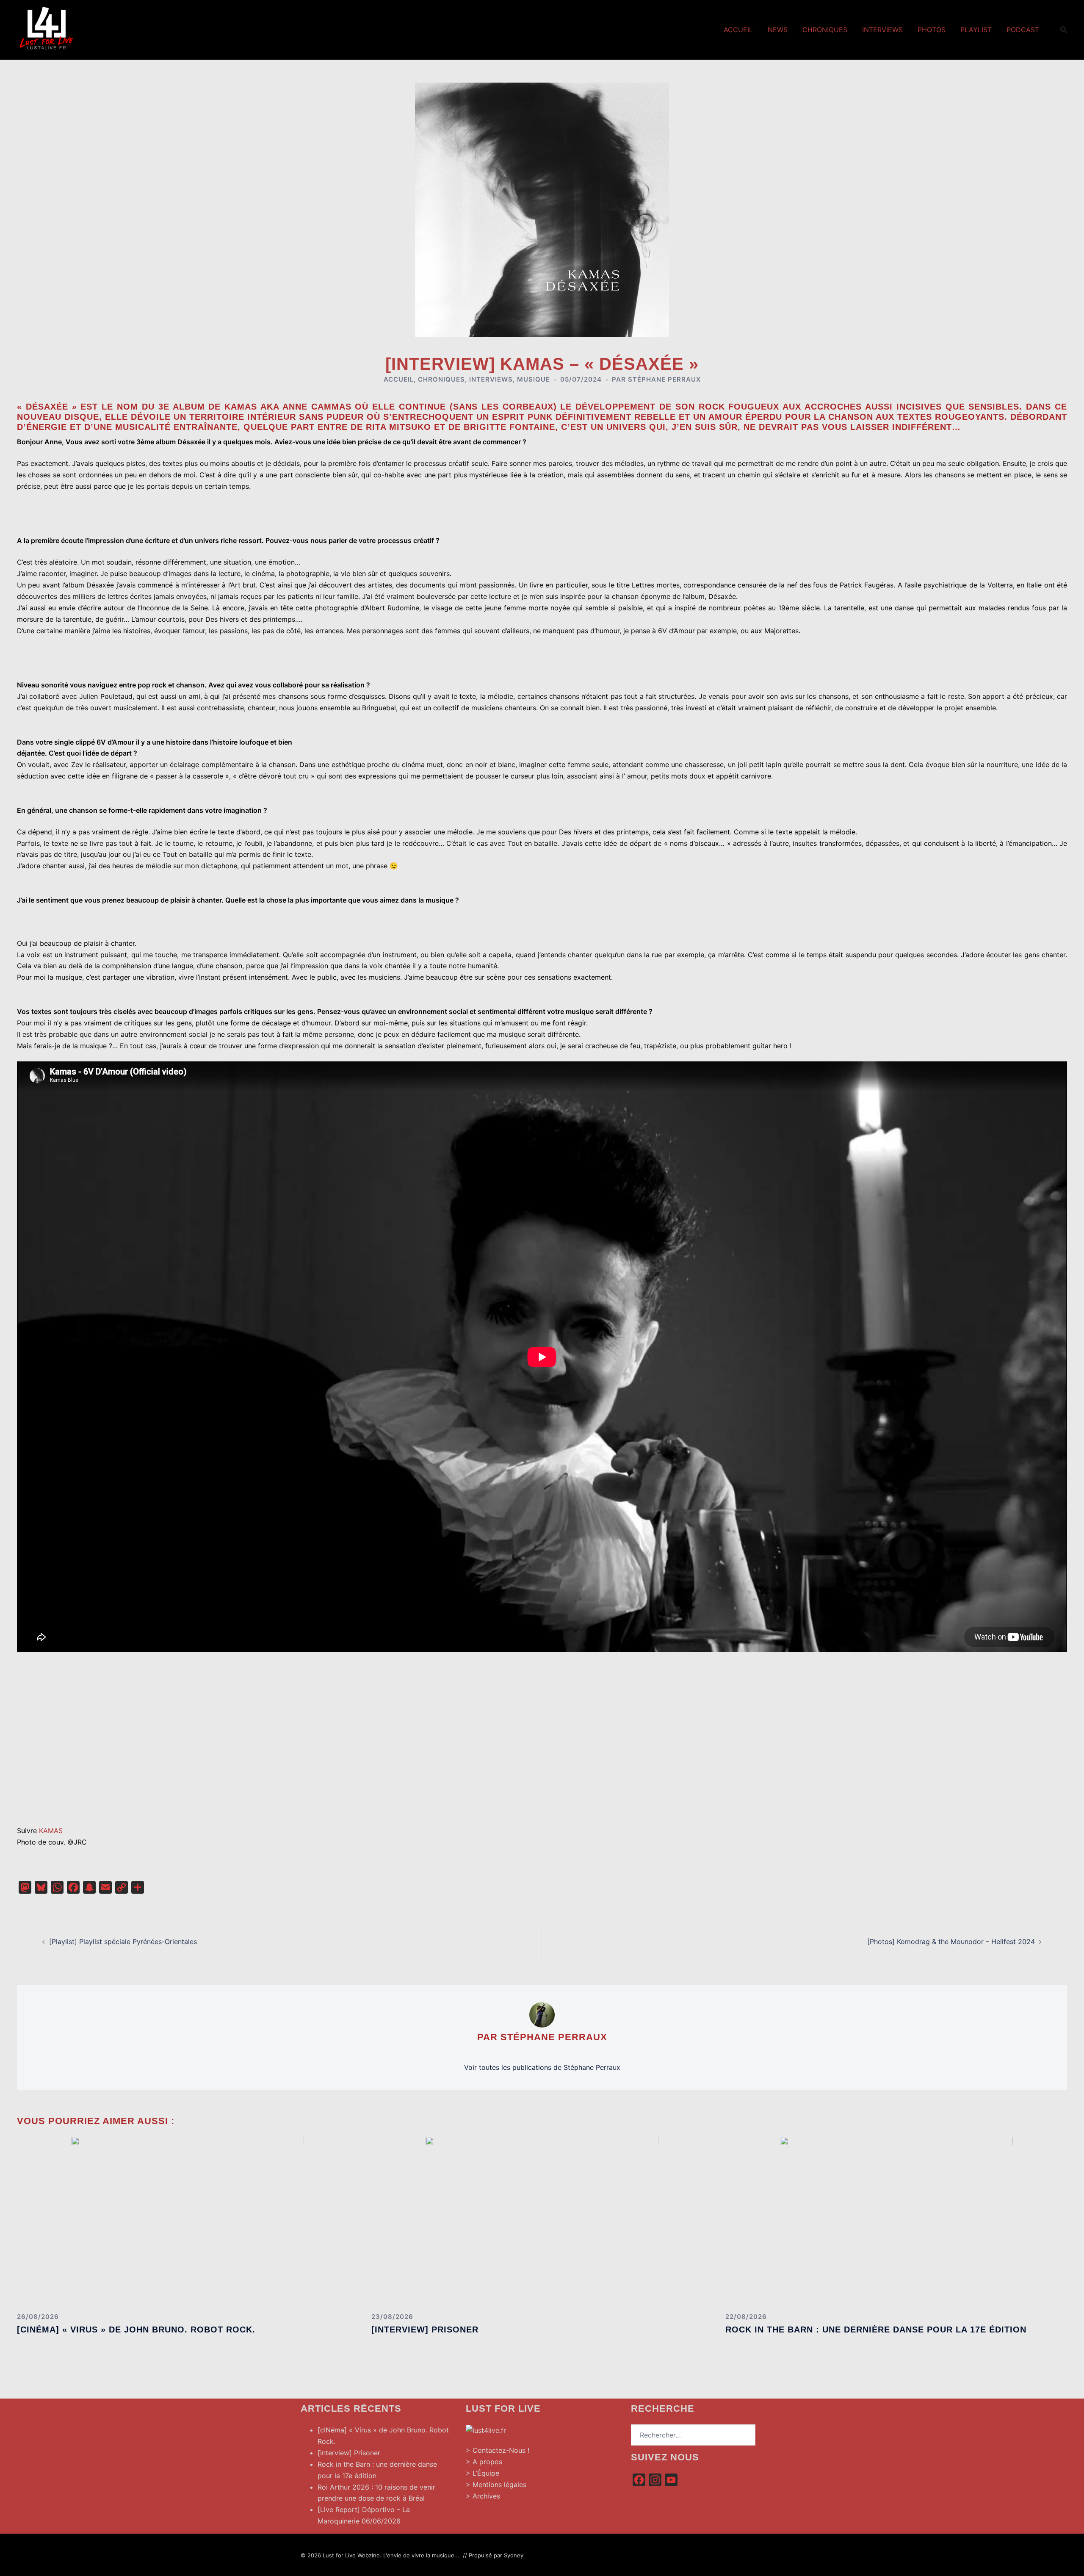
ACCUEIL (399, 379)
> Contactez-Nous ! (498, 2450)
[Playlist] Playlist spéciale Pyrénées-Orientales (123, 1942)
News (778, 30)
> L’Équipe (483, 2473)
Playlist (976, 30)
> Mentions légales (496, 2485)
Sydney (514, 2555)
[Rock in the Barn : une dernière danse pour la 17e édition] (896, 2221)
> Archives (483, 2496)
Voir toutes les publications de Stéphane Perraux (542, 2067)
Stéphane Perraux (664, 379)
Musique (534, 379)
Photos (932, 30)
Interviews (882, 30)
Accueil (738, 30)
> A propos (484, 2462)
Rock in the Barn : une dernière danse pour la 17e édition (876, 2329)
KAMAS (51, 1831)
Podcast (1023, 30)
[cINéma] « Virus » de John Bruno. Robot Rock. (136, 2329)
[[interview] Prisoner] (542, 2221)
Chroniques (825, 30)
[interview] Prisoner (425, 2329)
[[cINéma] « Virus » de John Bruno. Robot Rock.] (188, 2221)
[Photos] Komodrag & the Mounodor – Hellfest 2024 (951, 1942)
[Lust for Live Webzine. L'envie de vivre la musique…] (47, 29)
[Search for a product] (1064, 30)
